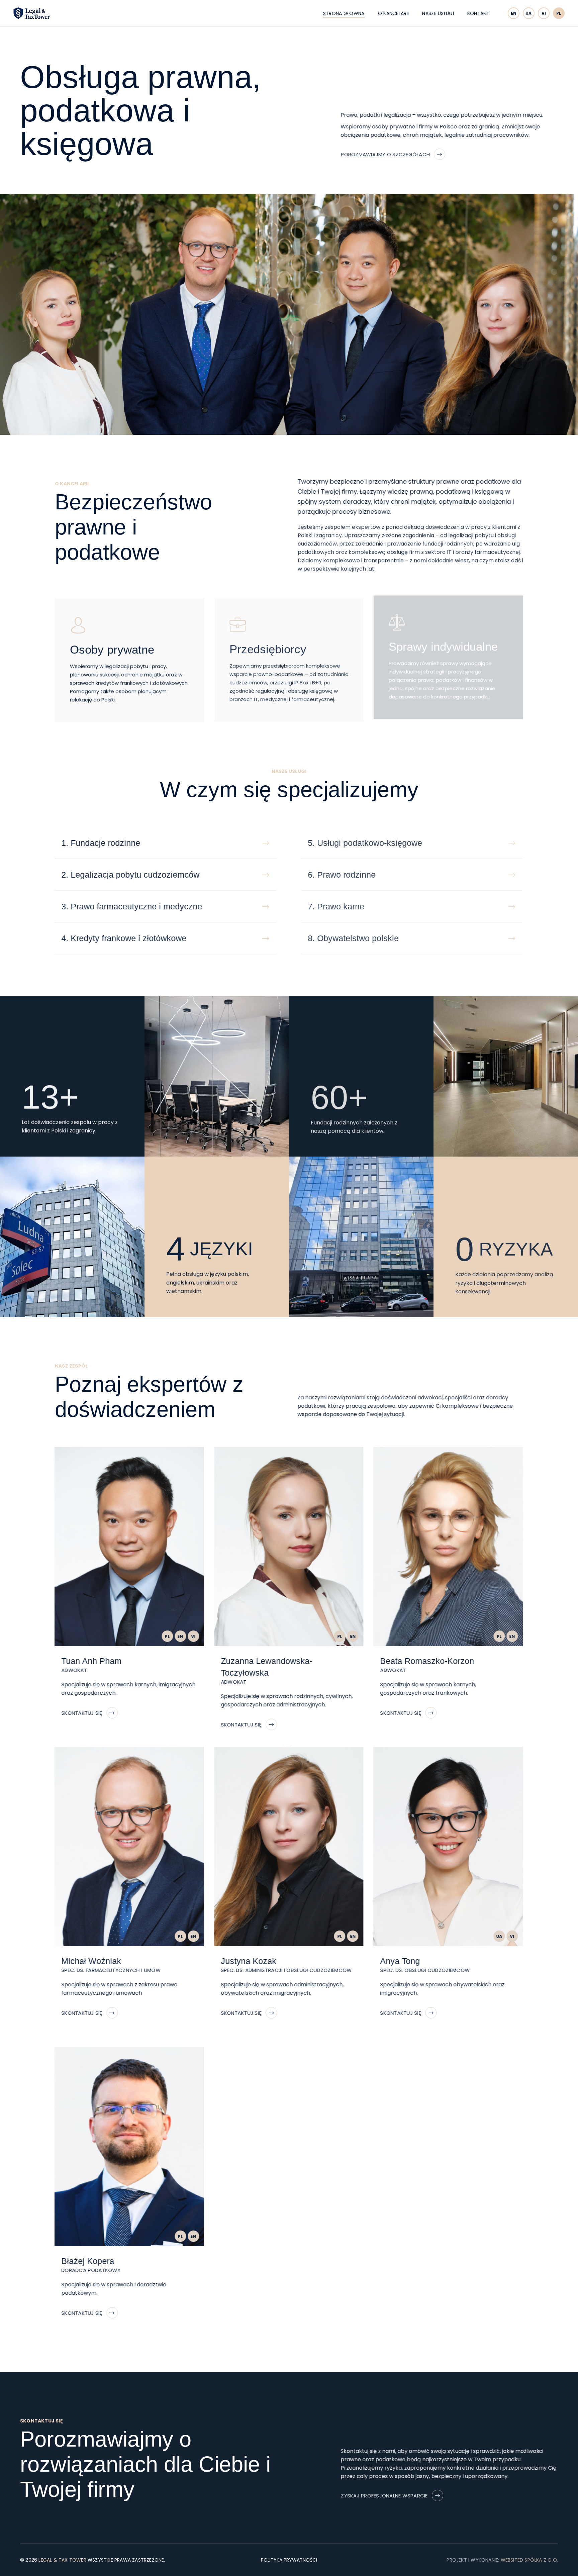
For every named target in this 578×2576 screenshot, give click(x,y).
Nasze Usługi (438, 13)
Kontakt (478, 13)
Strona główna (344, 13)
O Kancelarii (394, 13)
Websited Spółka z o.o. (529, 2560)
